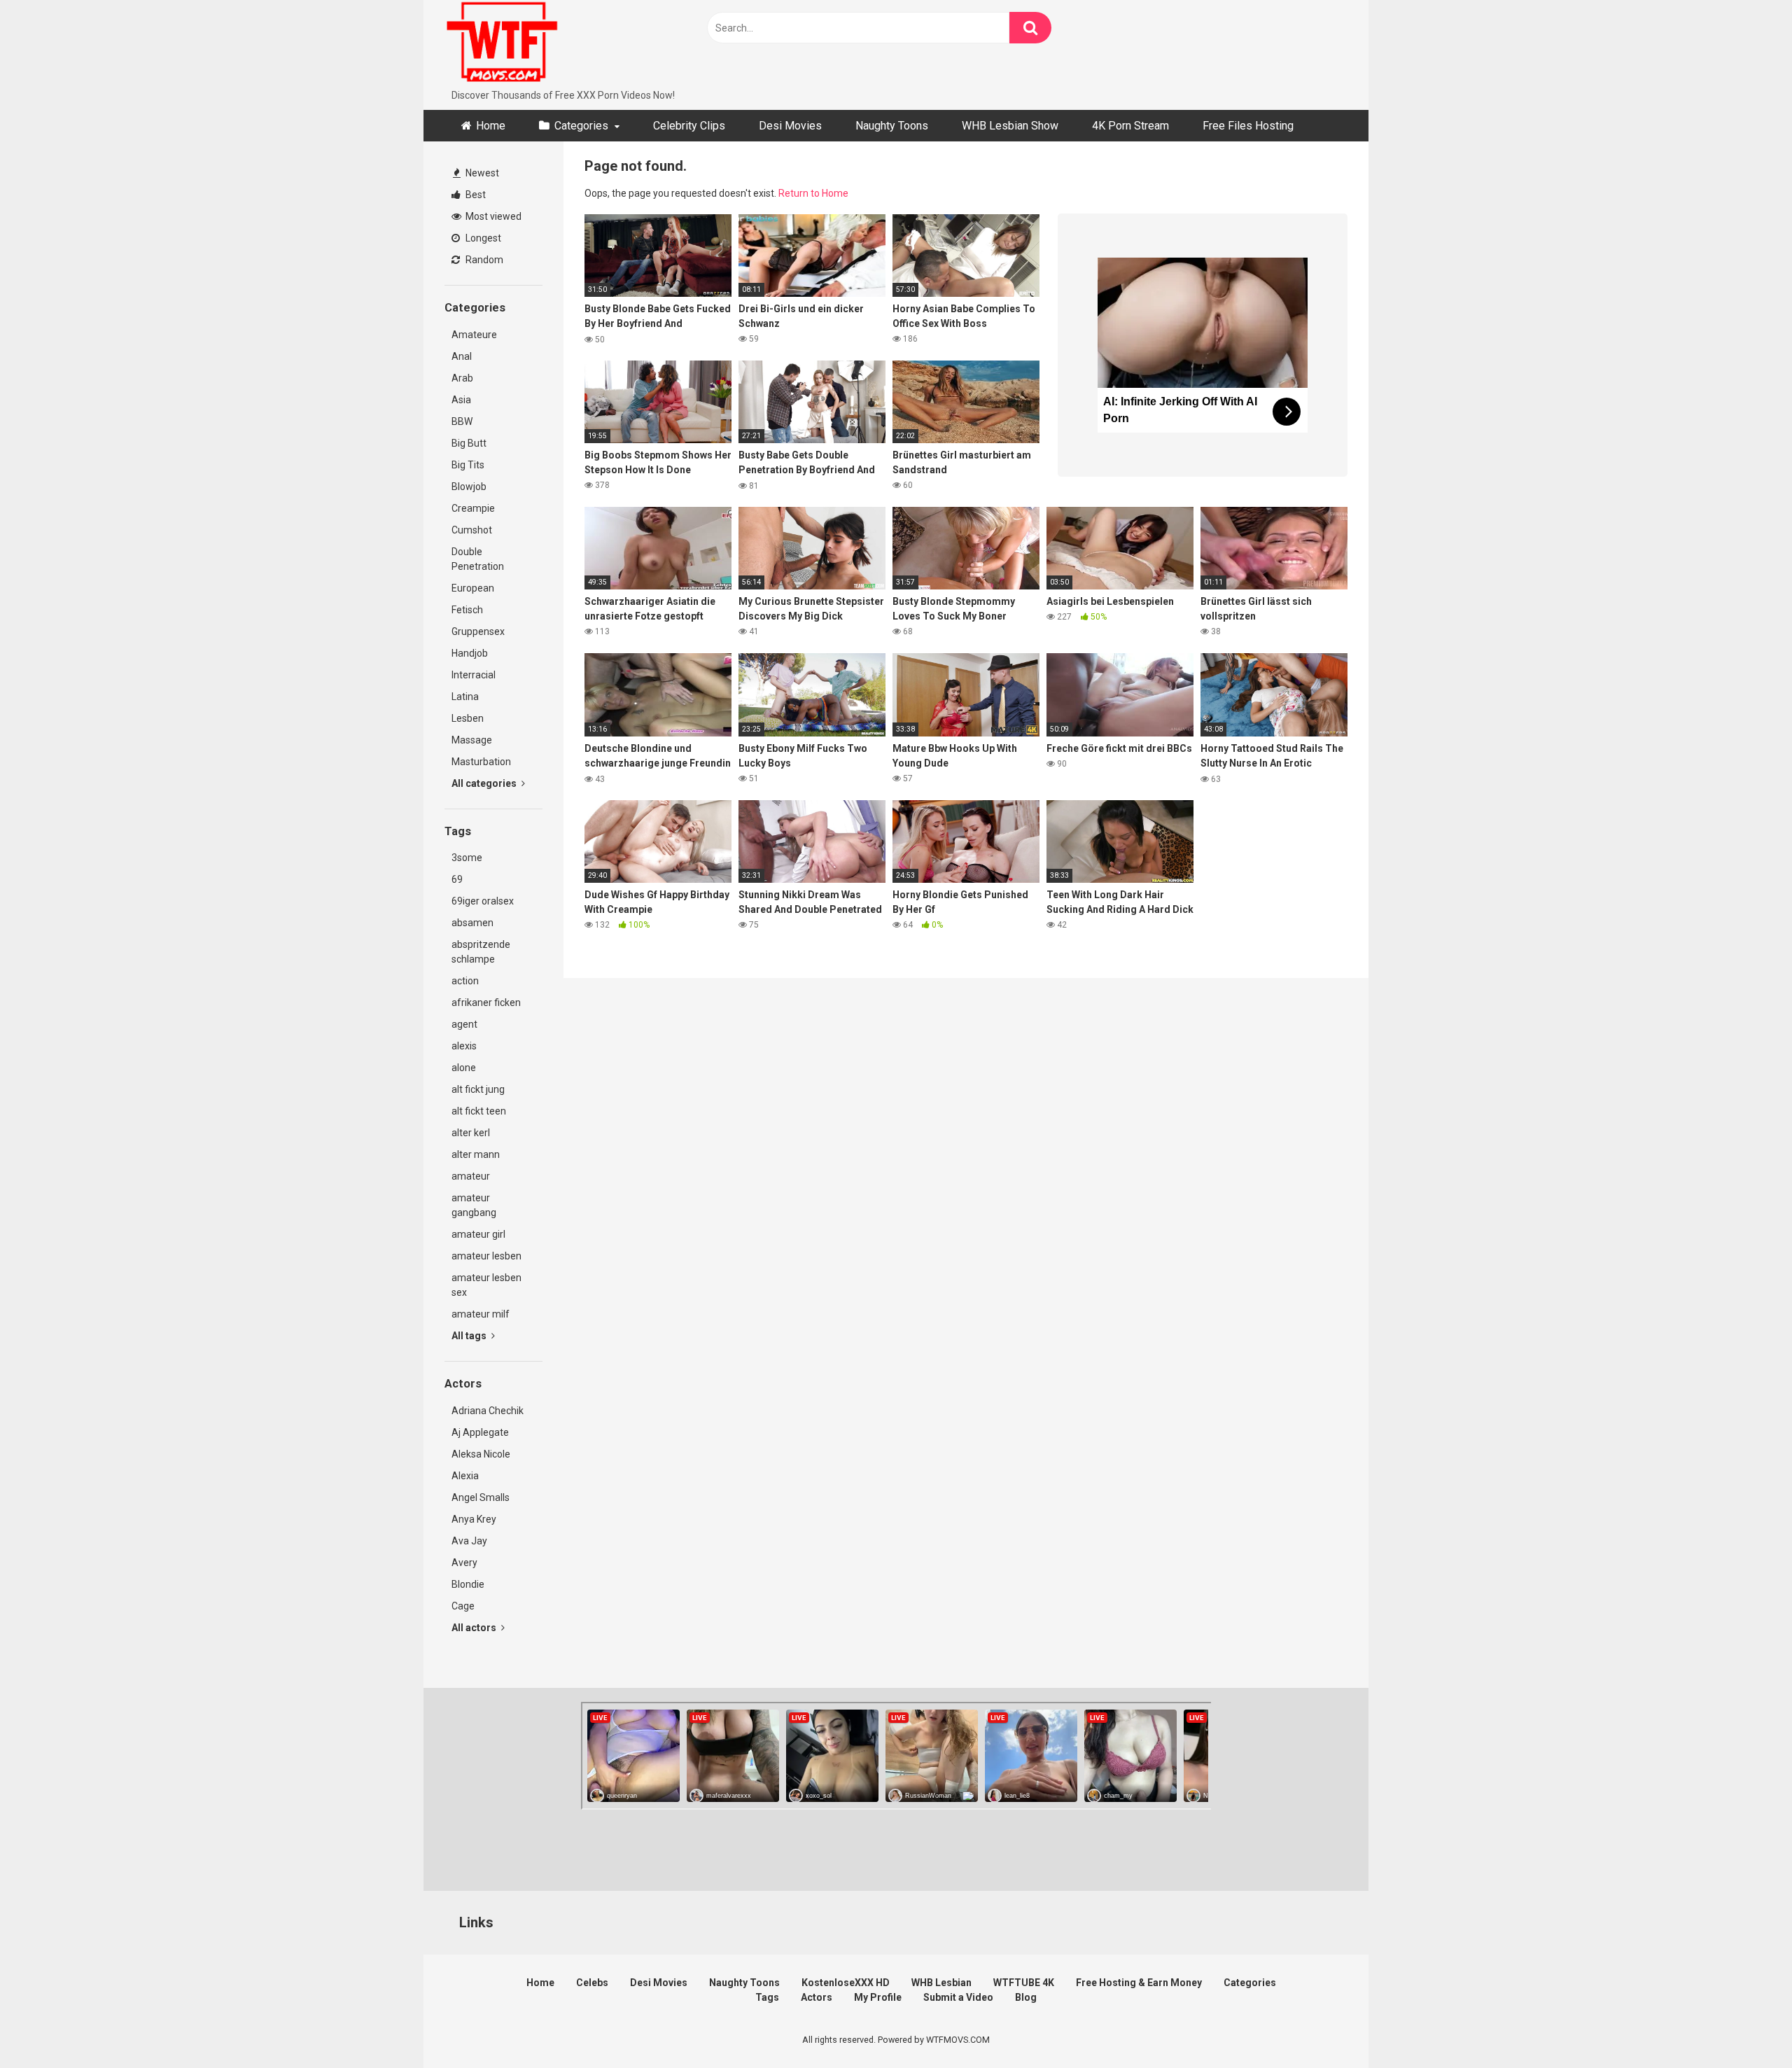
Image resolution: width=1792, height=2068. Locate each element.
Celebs (592, 1983)
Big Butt (469, 443)
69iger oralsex (483, 901)
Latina (465, 697)
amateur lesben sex (486, 1285)
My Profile (878, 1997)
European (473, 588)
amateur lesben (486, 1256)
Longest (482, 238)
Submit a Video (958, 1997)
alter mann (476, 1154)
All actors (475, 1628)
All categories (485, 783)
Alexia (465, 1476)
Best (475, 195)
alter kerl (471, 1133)
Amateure (474, 335)
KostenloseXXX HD (846, 1983)
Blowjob (469, 487)
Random (483, 260)
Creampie (473, 508)
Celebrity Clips (689, 126)
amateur (471, 1176)
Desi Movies (790, 126)
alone (464, 1068)
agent (464, 1024)
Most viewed (492, 216)
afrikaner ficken (486, 1002)
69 (457, 879)
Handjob (470, 653)
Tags (767, 1997)
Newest (481, 173)
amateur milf (481, 1314)
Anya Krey (474, 1519)
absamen (472, 923)
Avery (464, 1563)
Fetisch (467, 610)
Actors (817, 1997)
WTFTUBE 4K (1024, 1983)
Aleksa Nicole (481, 1454)
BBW (462, 421)
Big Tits (468, 465)
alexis (464, 1046)
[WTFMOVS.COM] (502, 44)
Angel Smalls (481, 1497)
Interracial (474, 675)
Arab (462, 378)
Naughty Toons (892, 126)
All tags (470, 1336)
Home (491, 126)
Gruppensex (478, 631)
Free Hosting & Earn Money (1139, 1983)
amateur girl (478, 1234)
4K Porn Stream (1130, 126)
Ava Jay (469, 1541)
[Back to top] (1745, 2026)
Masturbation (481, 762)
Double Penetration (478, 559)
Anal (462, 356)
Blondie (468, 1584)
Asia (461, 400)
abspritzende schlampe (481, 952)
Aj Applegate (480, 1432)
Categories (581, 126)
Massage (472, 740)
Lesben (468, 718)
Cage (463, 1606)
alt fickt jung (478, 1089)
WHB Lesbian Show (1010, 126)
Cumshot (472, 530)
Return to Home (813, 193)
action (465, 981)
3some (467, 858)
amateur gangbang (474, 1205)
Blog (1026, 1997)
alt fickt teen (479, 1111)
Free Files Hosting (1248, 126)
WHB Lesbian (941, 1983)
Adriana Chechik (488, 1411)
